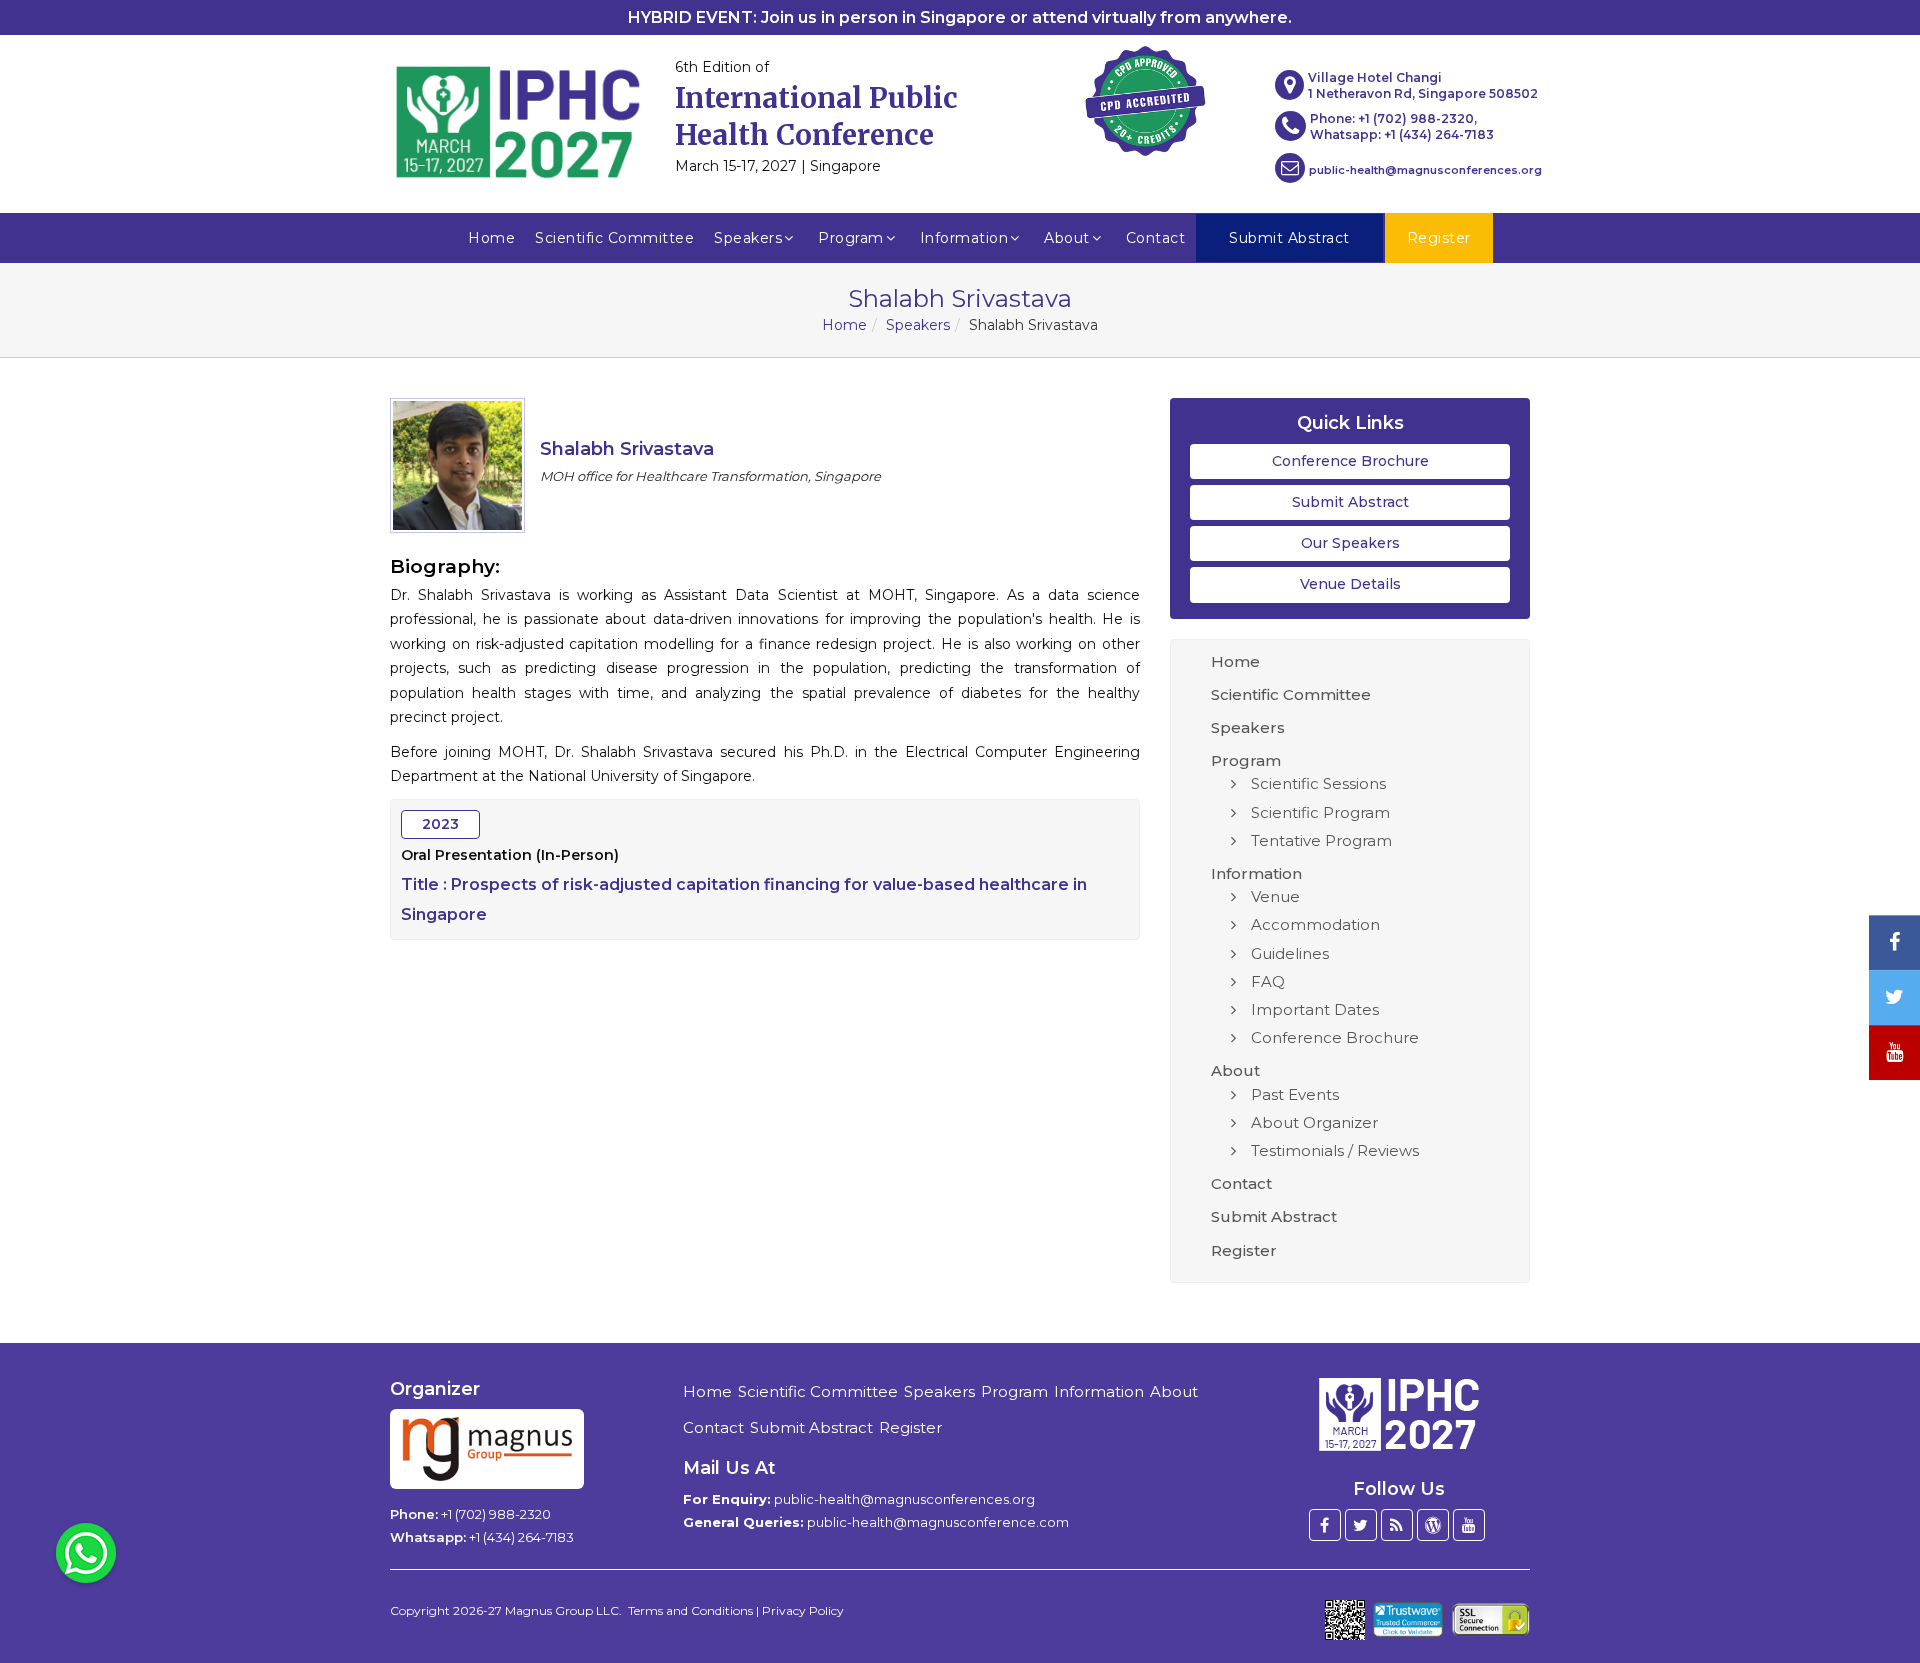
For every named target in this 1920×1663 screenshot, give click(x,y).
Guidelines (1290, 953)
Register (1244, 1250)
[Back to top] (1874, 1593)
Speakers (748, 238)
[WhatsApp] (86, 1552)
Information (964, 238)
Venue (1275, 896)
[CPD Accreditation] (1145, 95)
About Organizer (1314, 1122)
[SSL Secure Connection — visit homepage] (1490, 1619)
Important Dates (1315, 1009)
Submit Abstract (1350, 502)
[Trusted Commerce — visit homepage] (1408, 1619)
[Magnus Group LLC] (487, 1449)
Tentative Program (1321, 840)
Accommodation (1315, 924)
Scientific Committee (614, 238)
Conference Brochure (1350, 461)
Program (851, 238)
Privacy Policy (803, 1610)
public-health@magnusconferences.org (1425, 170)
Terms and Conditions (690, 1610)
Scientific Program (1320, 812)
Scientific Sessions (1318, 783)
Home (491, 238)
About (1067, 238)
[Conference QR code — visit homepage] (1345, 1620)
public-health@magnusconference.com (938, 1522)
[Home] (1399, 1412)
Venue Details (1350, 584)
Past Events (1295, 1094)
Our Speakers (1350, 543)
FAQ (1268, 981)
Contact (1156, 238)
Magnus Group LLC (562, 1610)
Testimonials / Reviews (1335, 1150)
